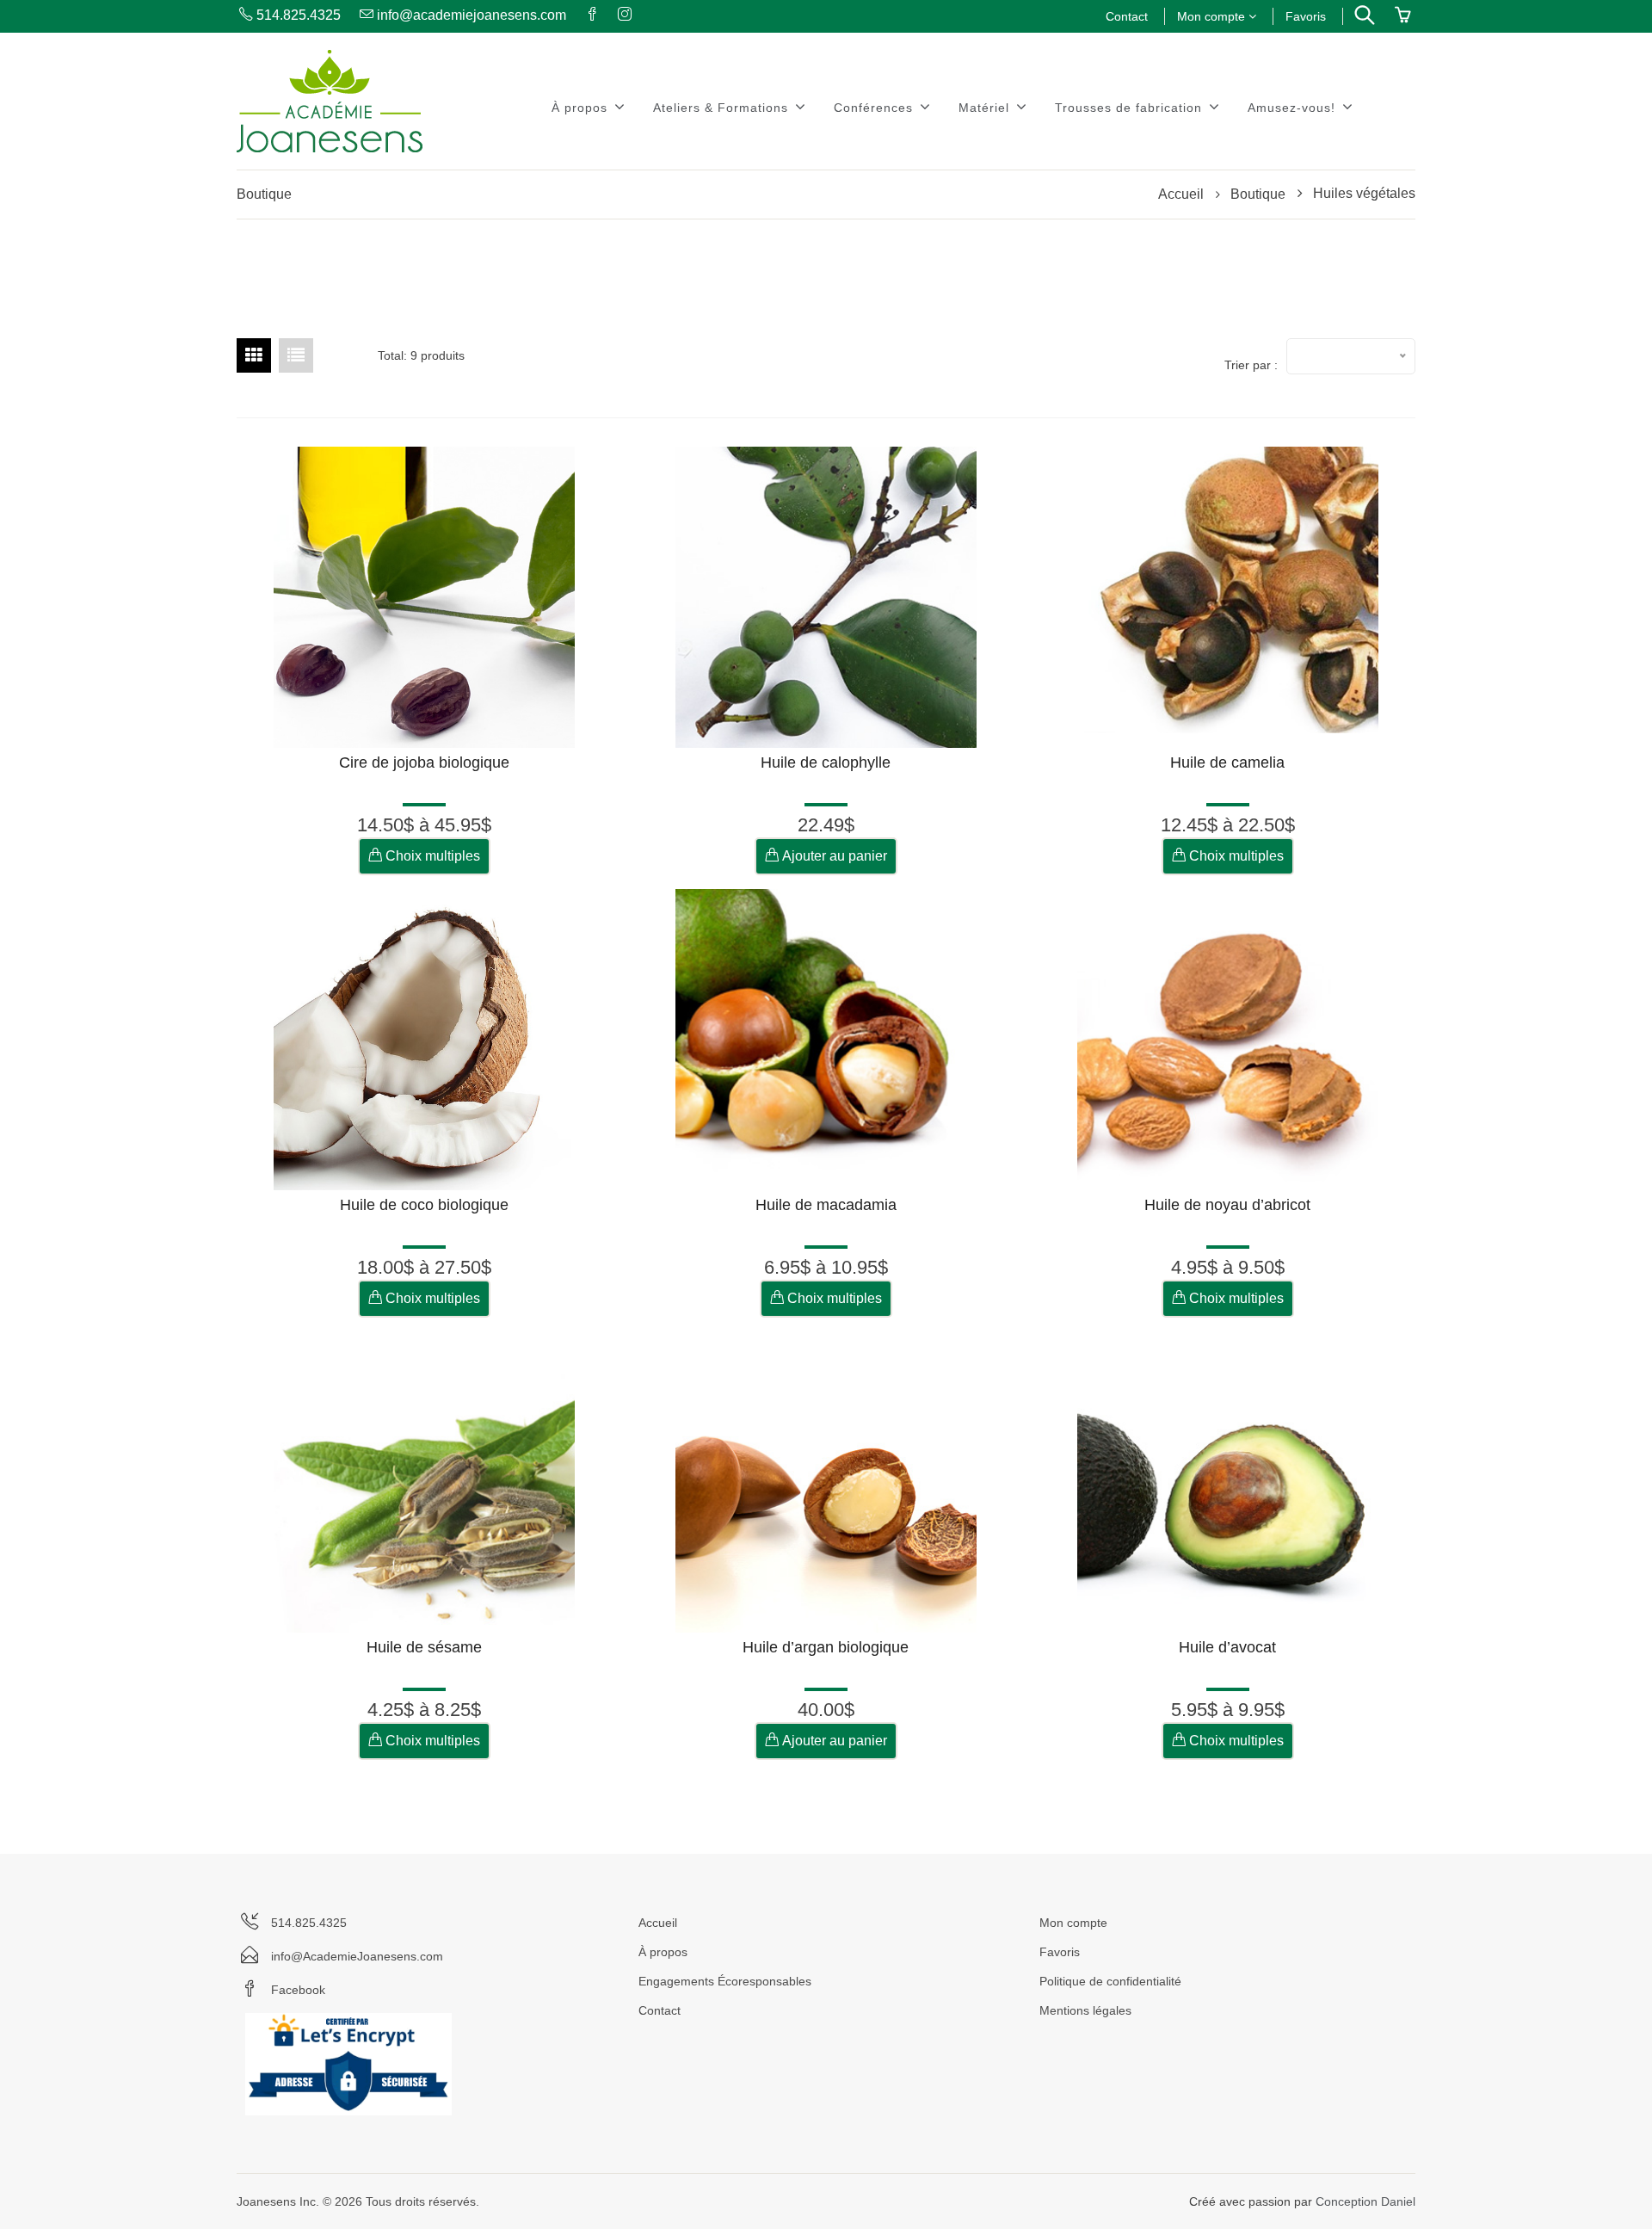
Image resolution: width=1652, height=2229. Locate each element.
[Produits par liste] (296, 355)
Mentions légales (1085, 2010)
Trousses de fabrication (1131, 108)
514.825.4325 (297, 15)
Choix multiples (431, 856)
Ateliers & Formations (723, 108)
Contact (1127, 16)
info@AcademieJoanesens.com (357, 1956)
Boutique (1258, 194)
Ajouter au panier (833, 856)
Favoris (1306, 16)
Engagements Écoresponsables (725, 1981)
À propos (582, 108)
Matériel (986, 108)
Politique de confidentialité (1110, 1981)
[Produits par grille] (254, 355)
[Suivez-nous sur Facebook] (591, 15)
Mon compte (1213, 16)
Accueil (1181, 194)
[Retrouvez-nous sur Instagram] (623, 15)
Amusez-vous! (1294, 108)
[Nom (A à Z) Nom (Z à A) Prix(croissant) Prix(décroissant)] (1351, 356)
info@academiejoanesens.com (470, 15)
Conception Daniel (1365, 2201)
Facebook (298, 1990)
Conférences (875, 108)
